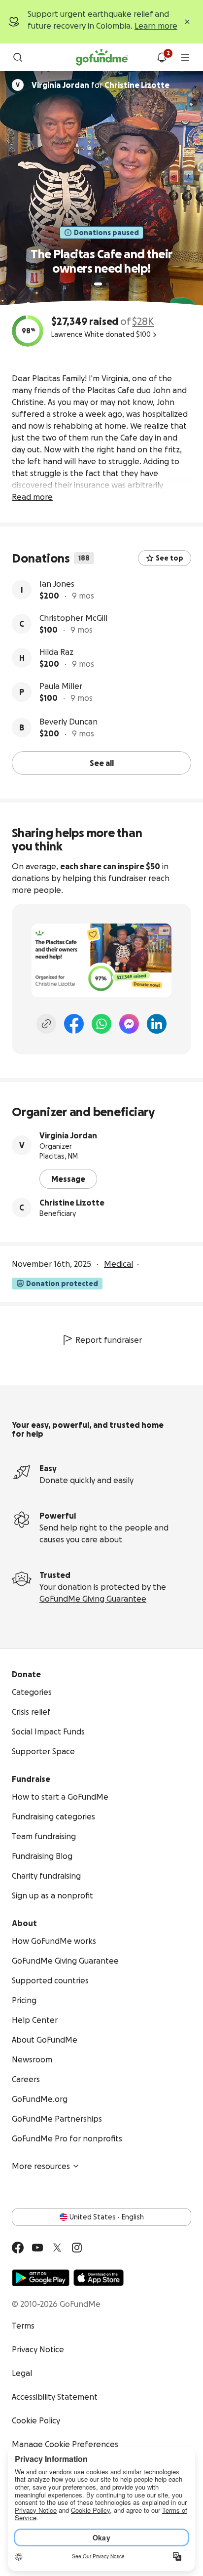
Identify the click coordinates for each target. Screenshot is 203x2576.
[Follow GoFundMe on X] (57, 2248)
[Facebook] (74, 1024)
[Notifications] (162, 57)
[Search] (18, 57)
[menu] (185, 57)
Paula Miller (61, 686)
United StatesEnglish (107, 2217)
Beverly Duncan (68, 722)
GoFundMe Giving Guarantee (93, 1599)
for (101, 85)
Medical (118, 1264)
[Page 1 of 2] (98, 284)
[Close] (187, 22)
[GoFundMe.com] (102, 57)
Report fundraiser (109, 1340)
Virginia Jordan (68, 1135)
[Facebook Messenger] (129, 1024)
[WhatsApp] (101, 1024)
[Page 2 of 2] (107, 284)
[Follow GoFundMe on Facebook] (18, 2248)
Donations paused (106, 233)
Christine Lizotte (72, 1203)
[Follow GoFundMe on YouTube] (37, 2248)
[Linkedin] (157, 1024)
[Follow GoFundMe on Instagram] (77, 2248)
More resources (41, 2166)
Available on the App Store (99, 2278)
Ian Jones (57, 584)
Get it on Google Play (41, 2278)
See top (169, 558)
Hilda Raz (56, 652)
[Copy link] (46, 1024)
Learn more (156, 26)
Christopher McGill (73, 618)
